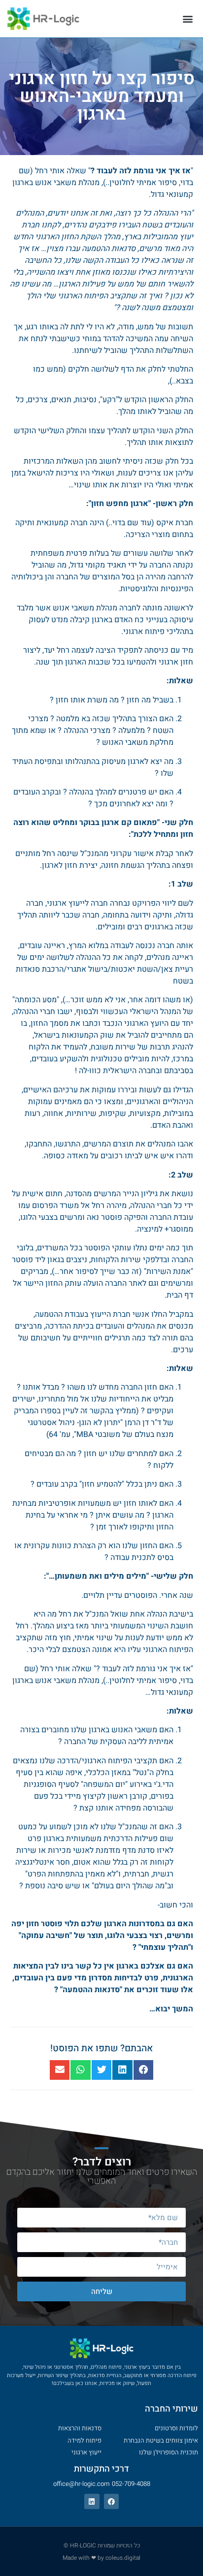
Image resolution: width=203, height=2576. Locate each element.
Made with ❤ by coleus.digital (101, 2558)
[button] (187, 18)
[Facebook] (112, 2501)
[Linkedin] (92, 2501)
